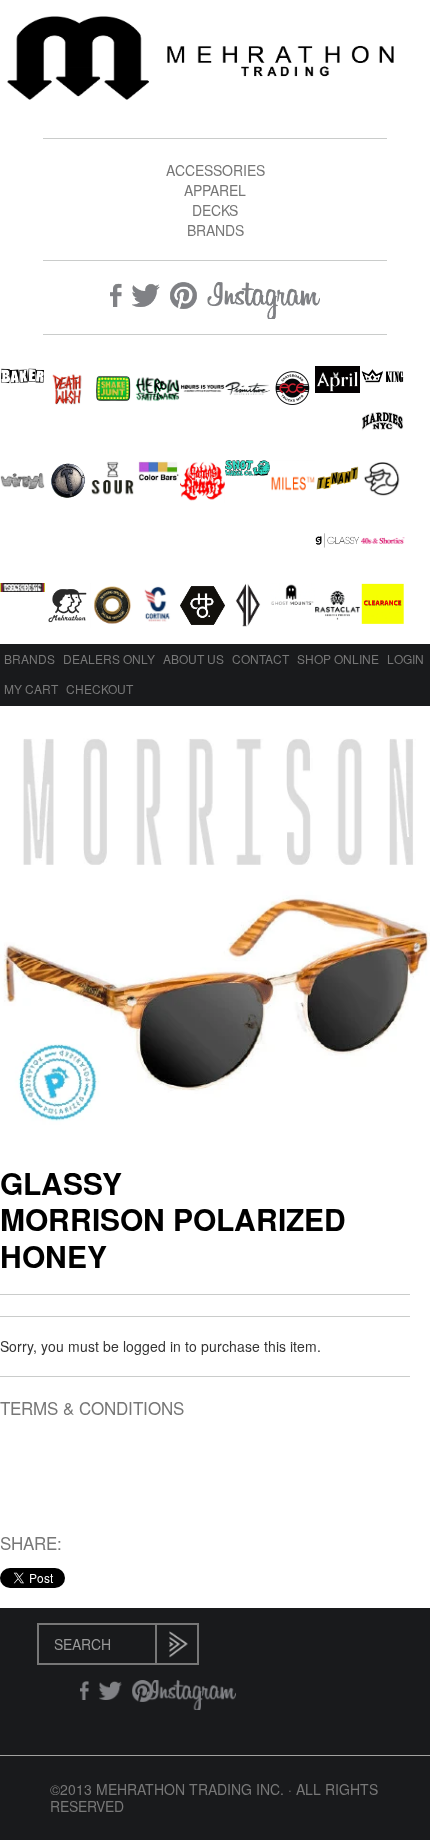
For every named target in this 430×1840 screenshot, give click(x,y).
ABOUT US (193, 658)
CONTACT (260, 658)
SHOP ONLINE (338, 658)
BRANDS (215, 230)
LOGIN (405, 658)
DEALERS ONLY (109, 658)
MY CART (31, 688)
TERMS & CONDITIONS (92, 1408)
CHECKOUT (99, 688)
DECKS (215, 210)
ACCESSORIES (215, 170)
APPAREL (215, 190)
